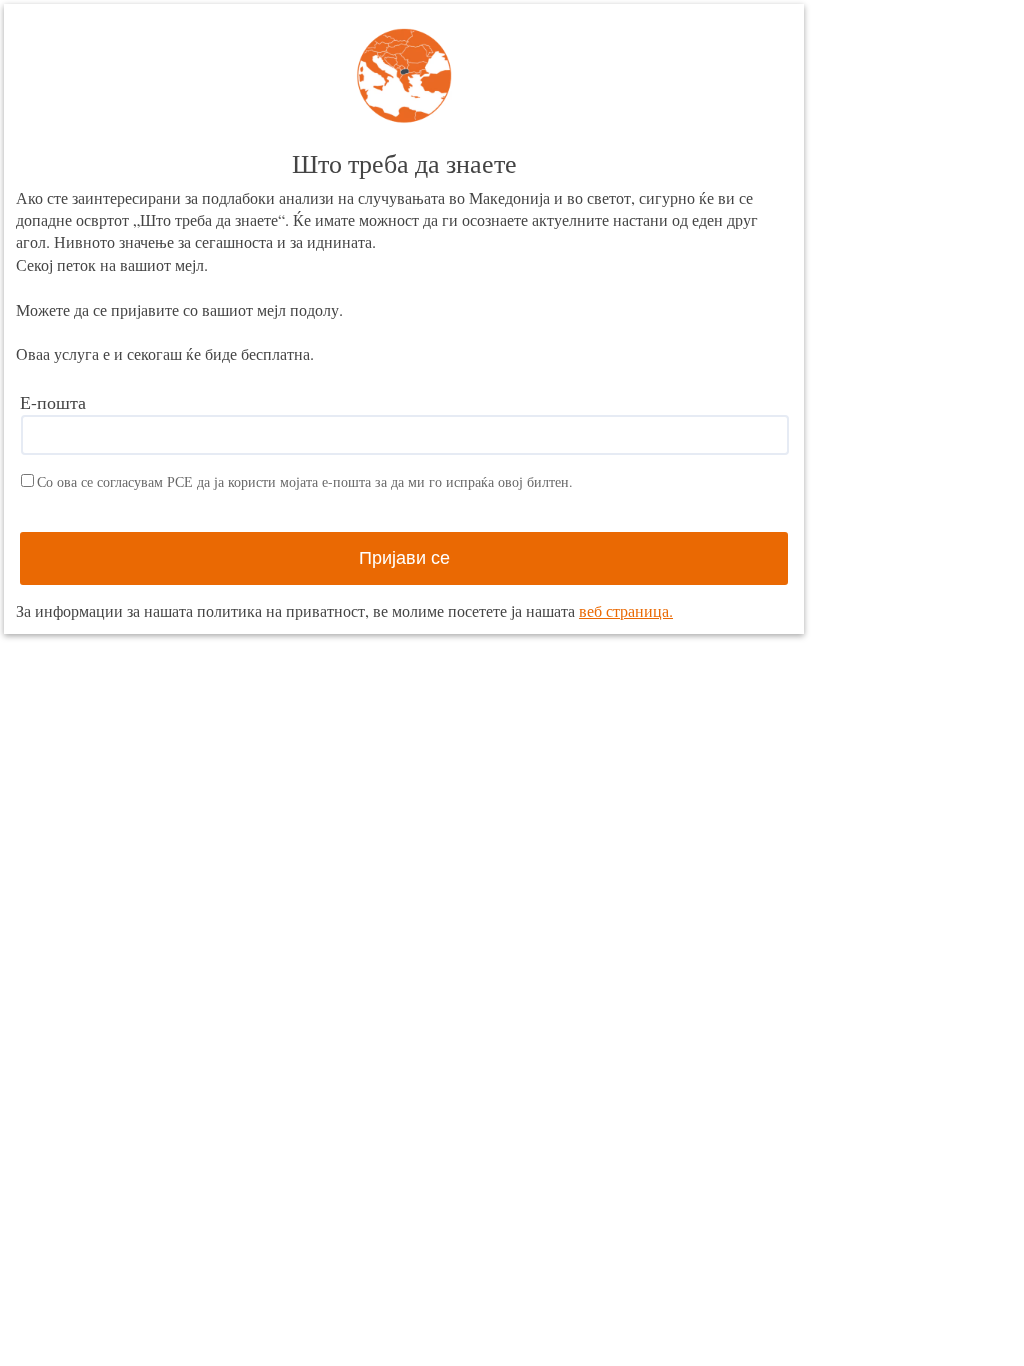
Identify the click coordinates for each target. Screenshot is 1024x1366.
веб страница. (626, 610)
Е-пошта (53, 402)
